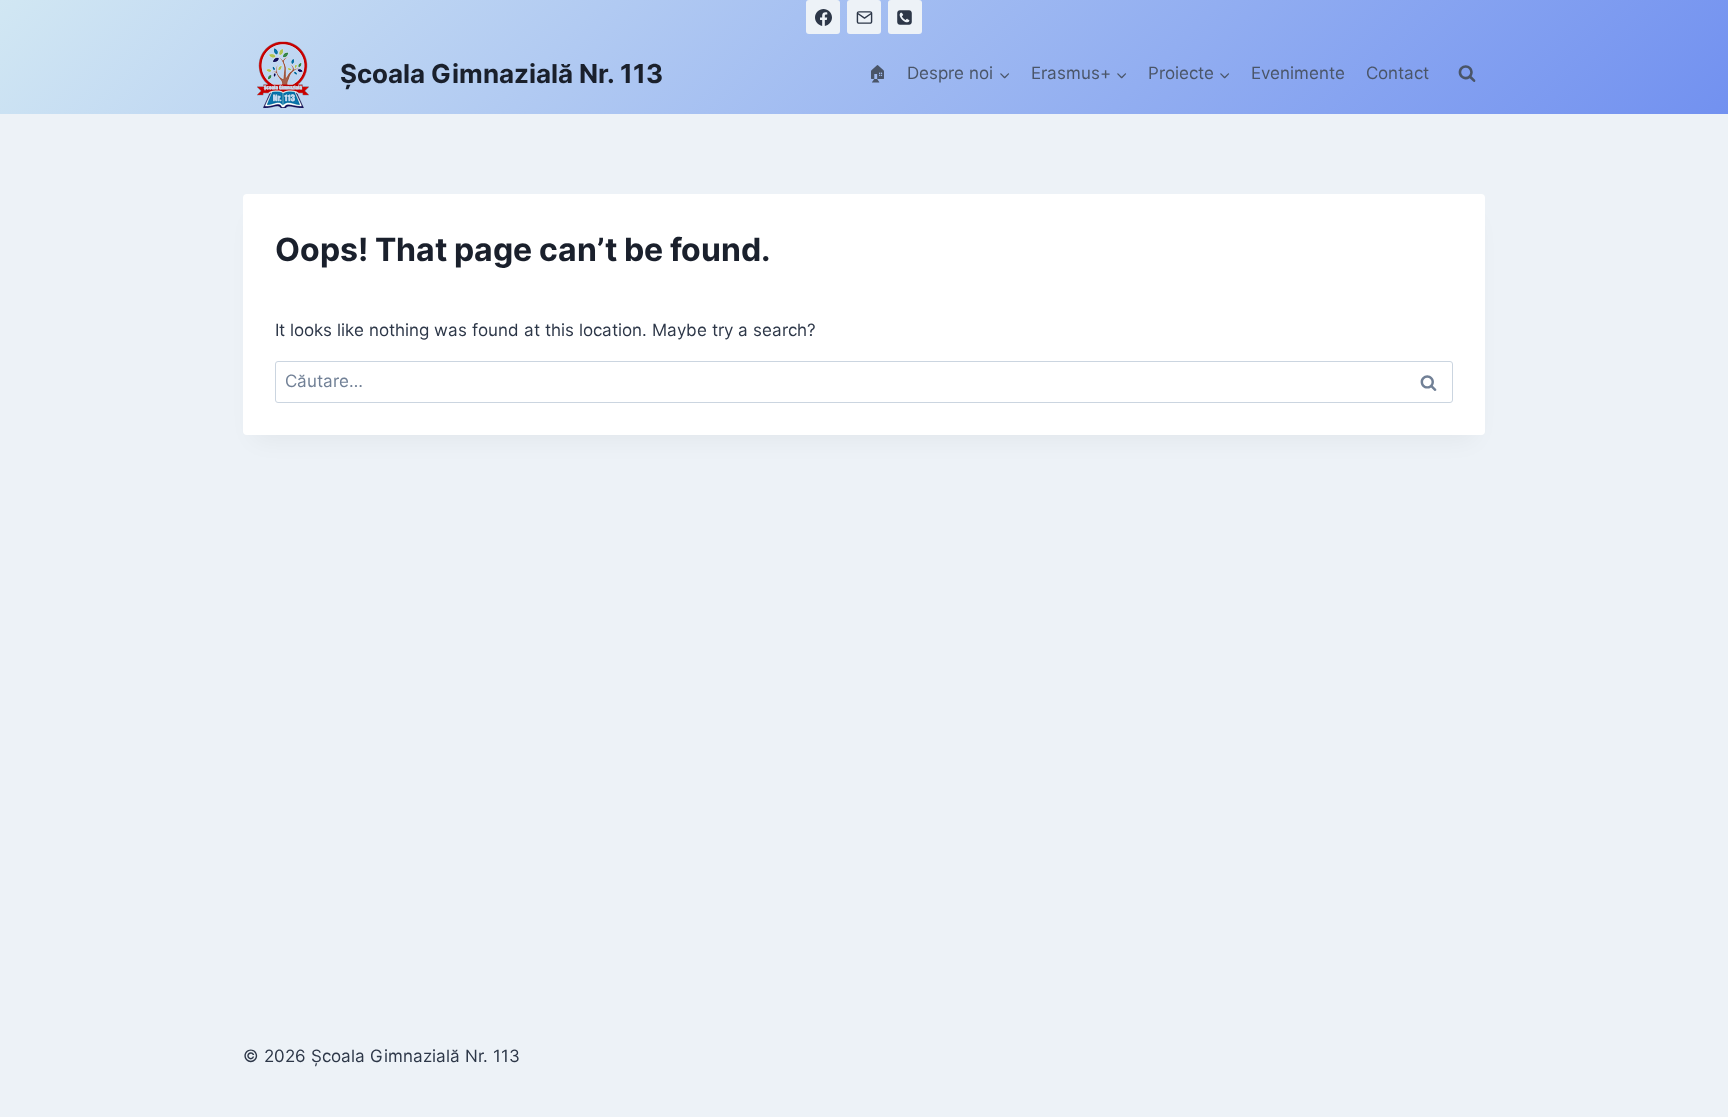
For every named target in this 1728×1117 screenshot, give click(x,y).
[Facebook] (823, 17)
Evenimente (1298, 73)
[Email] (864, 17)
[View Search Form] (1467, 74)
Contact (1397, 73)
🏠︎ (877, 73)
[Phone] (905, 17)
